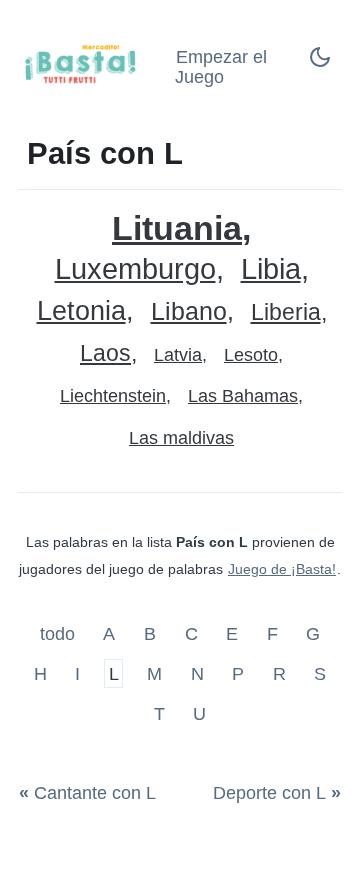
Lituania (177, 228)
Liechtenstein (113, 396)
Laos (105, 353)
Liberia (286, 312)
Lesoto (251, 355)
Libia (271, 269)
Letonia (81, 311)
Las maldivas (181, 438)
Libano (189, 311)
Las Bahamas (243, 396)
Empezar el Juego (221, 67)
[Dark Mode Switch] (320, 63)
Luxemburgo (135, 269)
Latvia (178, 355)
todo (60, 634)
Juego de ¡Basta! (282, 569)
